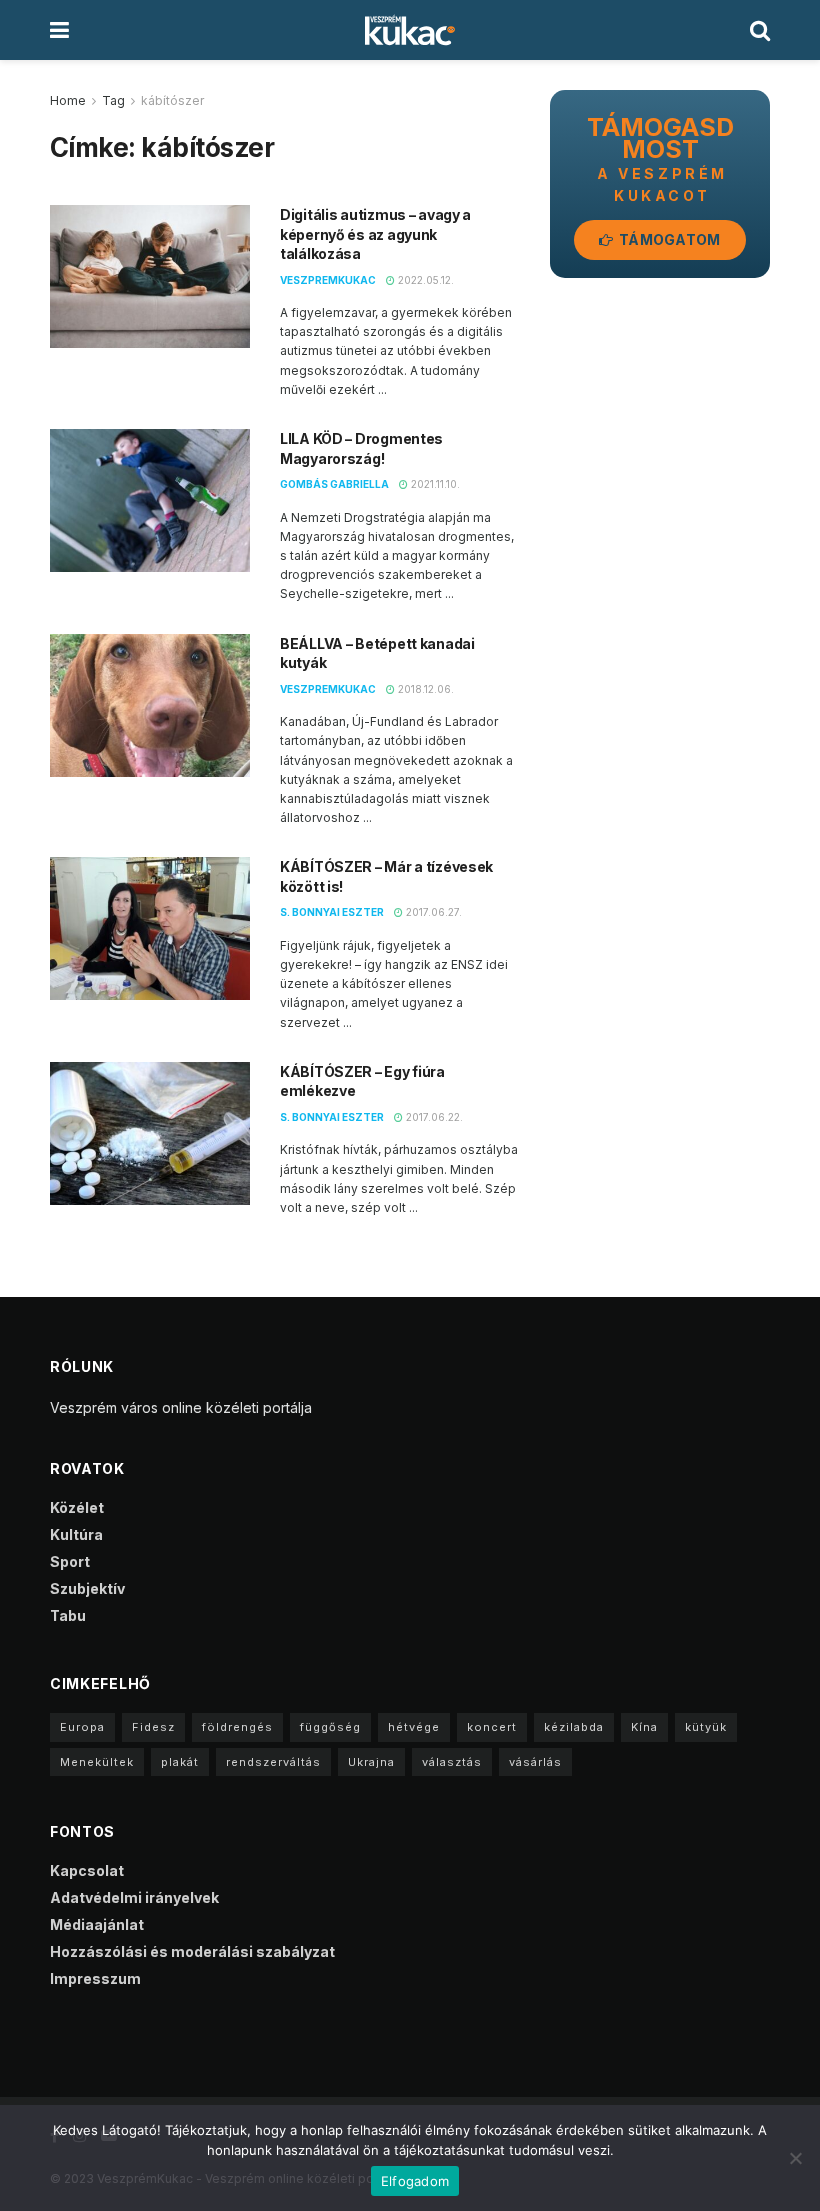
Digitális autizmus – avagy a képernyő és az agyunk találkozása (375, 234)
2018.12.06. (424, 689)
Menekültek (97, 1762)
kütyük (706, 1727)
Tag (113, 100)
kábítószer (172, 100)
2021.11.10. (434, 484)
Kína (644, 1727)
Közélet (77, 1507)
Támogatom (668, 239)
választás (452, 1762)
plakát (180, 1762)
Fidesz (153, 1727)
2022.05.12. (424, 280)
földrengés (237, 1727)
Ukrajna (371, 1762)
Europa (82, 1727)
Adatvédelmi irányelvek (134, 1897)
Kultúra (76, 1534)
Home (68, 100)
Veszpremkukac (328, 280)
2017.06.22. (433, 1117)
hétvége (414, 1727)
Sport (70, 1561)
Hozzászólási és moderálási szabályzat (192, 1951)
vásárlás (535, 1762)
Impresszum (95, 1978)
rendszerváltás (273, 1762)
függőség (330, 1727)
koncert (492, 1727)
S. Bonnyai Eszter (332, 912)
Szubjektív (87, 1588)
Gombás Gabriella (334, 484)
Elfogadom (415, 2181)
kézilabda (574, 1727)
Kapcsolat (87, 1870)
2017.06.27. (432, 912)
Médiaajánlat (97, 1924)
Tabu (68, 1615)
